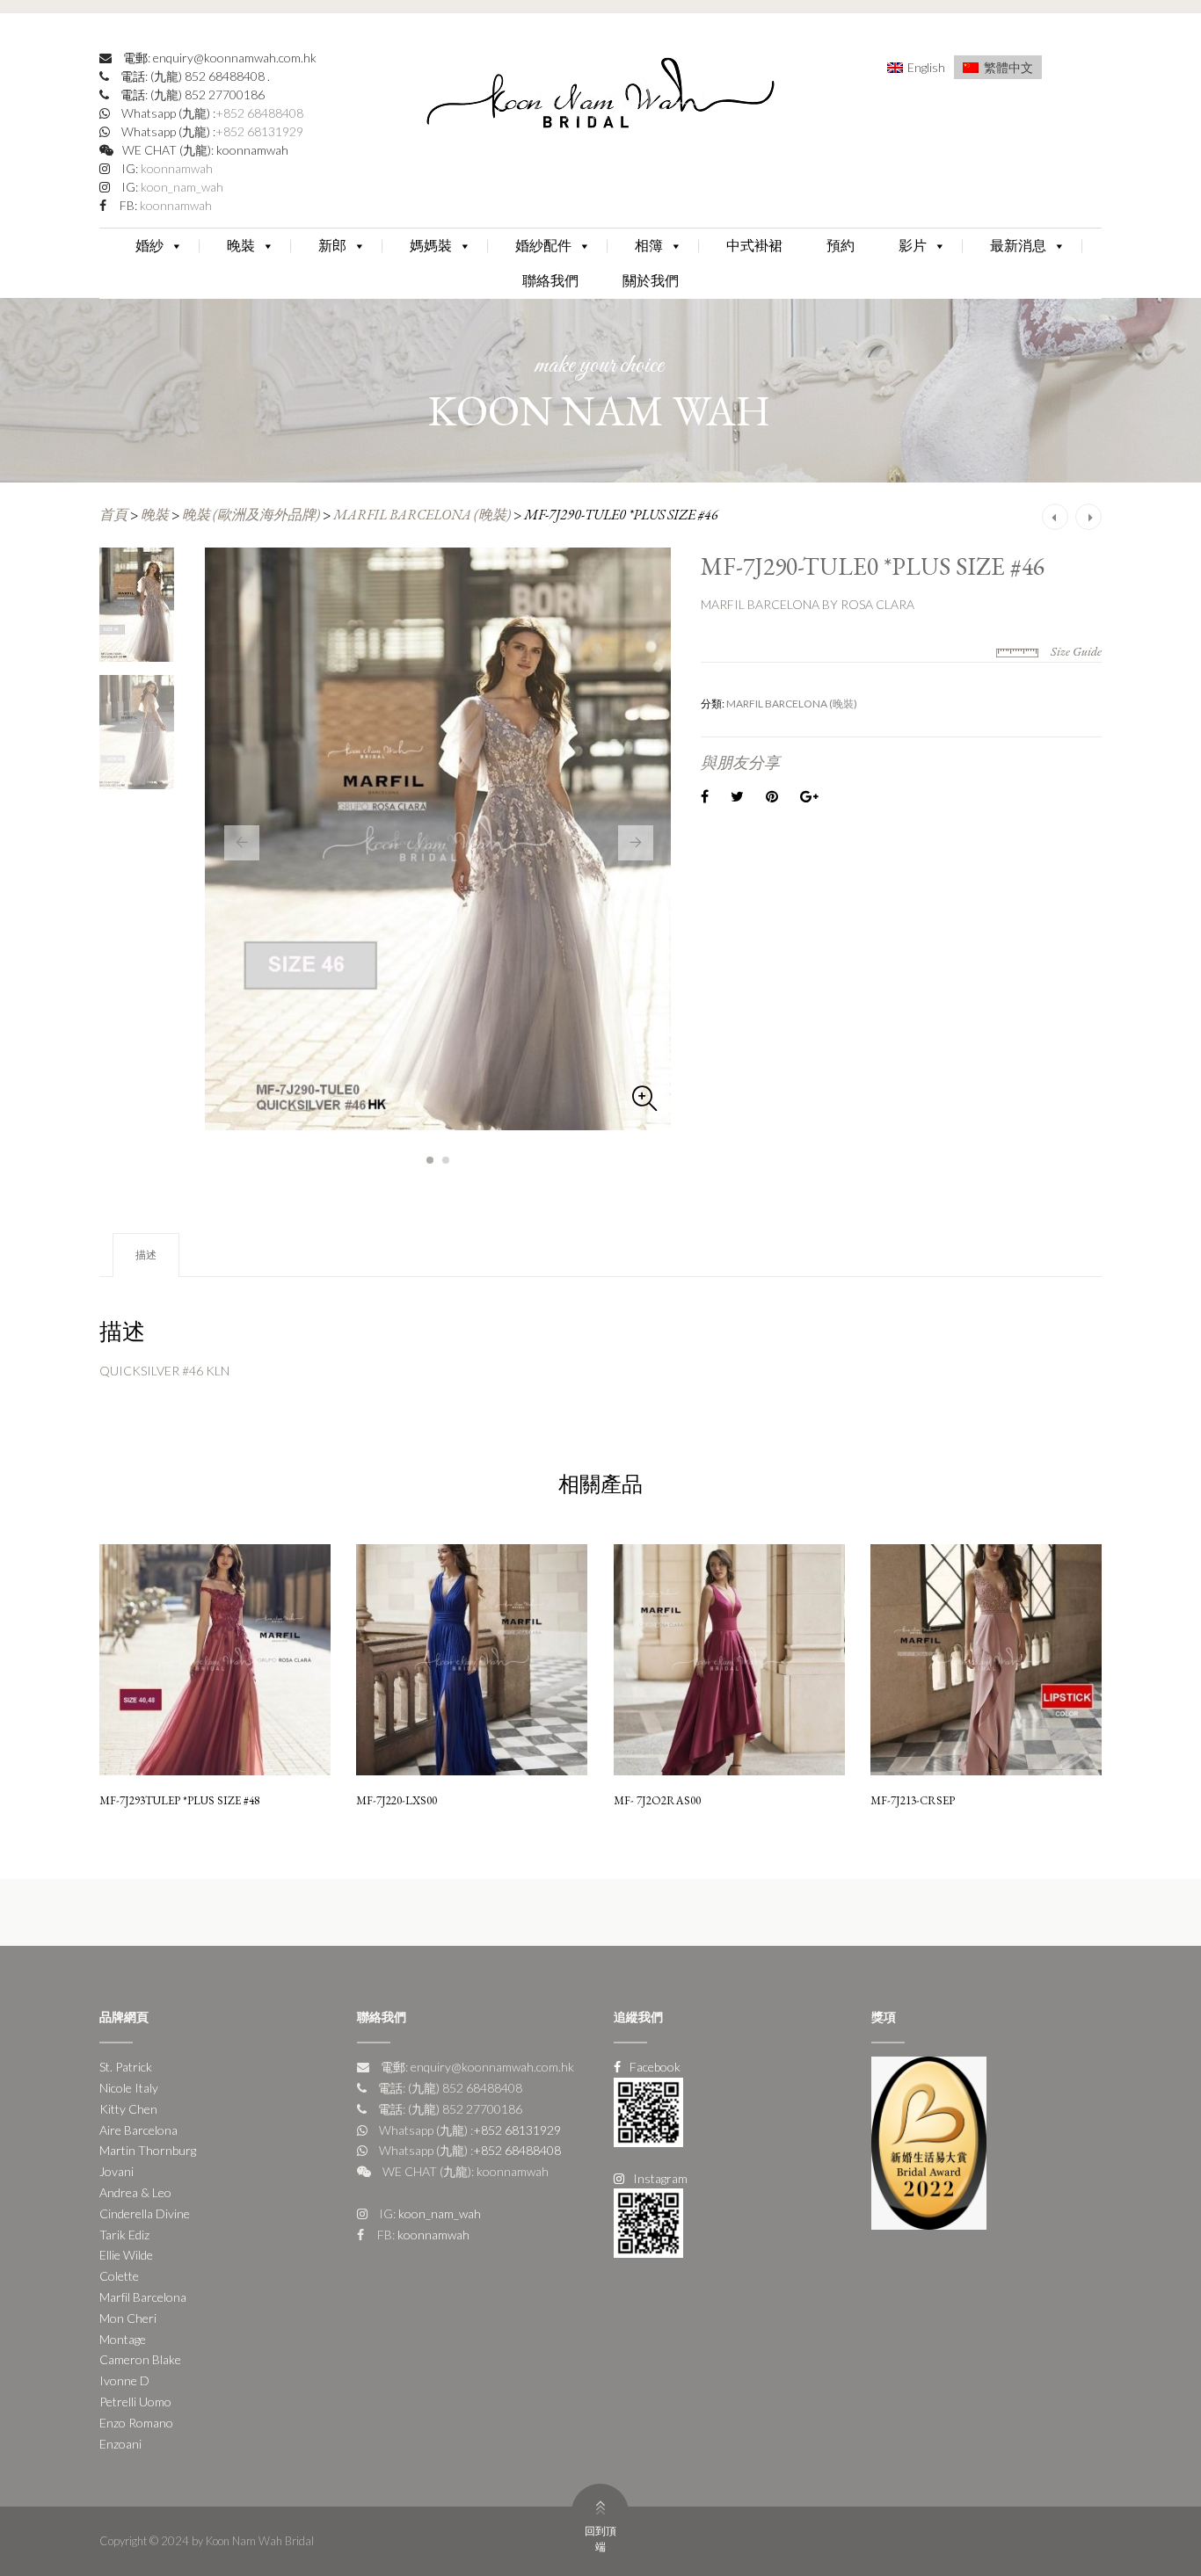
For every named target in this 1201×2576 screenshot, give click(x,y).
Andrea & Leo (135, 2192)
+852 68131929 (259, 131)
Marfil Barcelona (143, 2297)
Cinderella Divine (145, 2213)
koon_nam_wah (181, 187)
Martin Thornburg (148, 2150)
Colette (119, 2276)
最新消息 (1018, 246)
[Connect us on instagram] (648, 2221)
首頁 (113, 515)
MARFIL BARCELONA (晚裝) (422, 515)
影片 (913, 246)
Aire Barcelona (138, 2130)
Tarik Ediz (124, 2235)
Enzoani (120, 2444)
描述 (146, 1255)
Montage (123, 2339)
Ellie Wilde (126, 2255)
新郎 (332, 246)
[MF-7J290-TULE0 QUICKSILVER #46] (438, 839)
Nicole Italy (129, 2088)
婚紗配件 (543, 246)
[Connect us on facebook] (648, 2111)
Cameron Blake (140, 2359)
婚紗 (149, 246)
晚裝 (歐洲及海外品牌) (251, 515)
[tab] (146, 1255)
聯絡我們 (550, 281)
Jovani (116, 2171)
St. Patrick (126, 2067)
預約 (841, 246)
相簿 (649, 246)
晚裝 (241, 246)
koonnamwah (175, 168)
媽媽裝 (431, 246)
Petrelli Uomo (135, 2402)
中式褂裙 (754, 246)
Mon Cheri (128, 2318)
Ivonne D (124, 2380)
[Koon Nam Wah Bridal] (600, 97)
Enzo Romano (136, 2423)
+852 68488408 (259, 113)
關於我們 (651, 281)
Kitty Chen (128, 2109)
